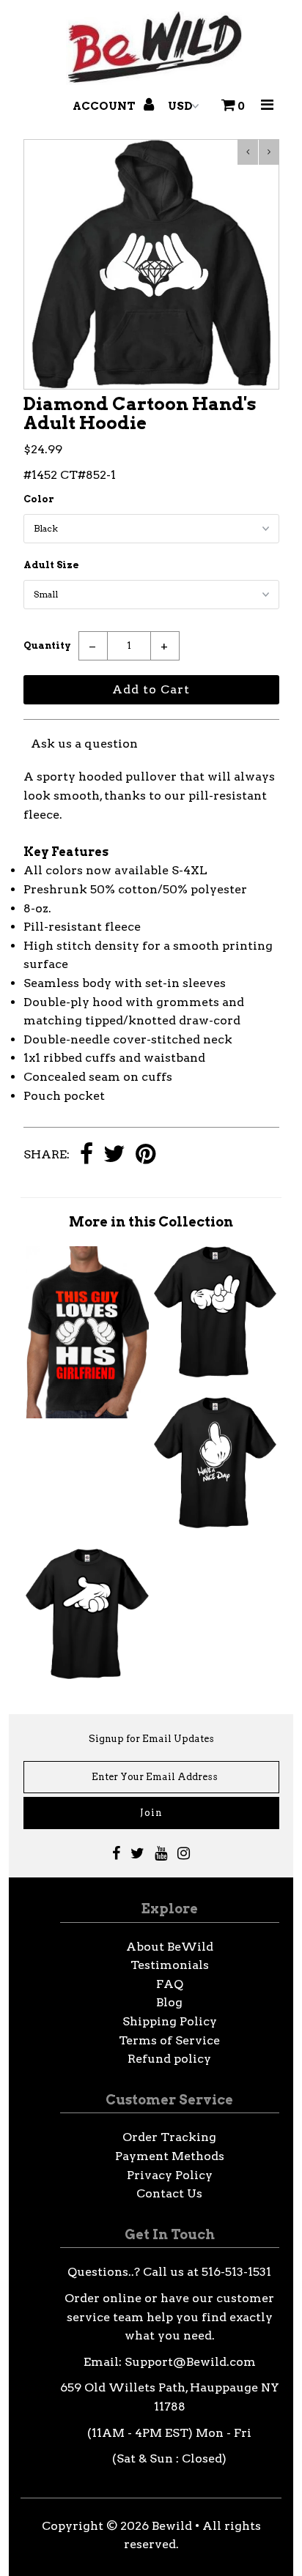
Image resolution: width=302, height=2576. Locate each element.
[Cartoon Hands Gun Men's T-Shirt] (87, 1675)
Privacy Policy (170, 2175)
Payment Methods (170, 2156)
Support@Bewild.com (190, 2362)
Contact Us (169, 2193)
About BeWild (170, 1947)
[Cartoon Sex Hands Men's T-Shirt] (215, 1373)
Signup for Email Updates (151, 1739)
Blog (169, 2002)
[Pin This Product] (146, 1155)
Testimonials (170, 1965)
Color (39, 499)
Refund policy (169, 2059)
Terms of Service (169, 2040)
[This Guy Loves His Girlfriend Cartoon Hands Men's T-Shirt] (87, 1414)
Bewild (172, 2526)
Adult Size (51, 565)
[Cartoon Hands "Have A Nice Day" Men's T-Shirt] (215, 1524)
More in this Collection (151, 1222)
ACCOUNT (105, 106)
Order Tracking (169, 2137)
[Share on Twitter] (114, 1155)
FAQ (170, 1984)
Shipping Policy (170, 2021)
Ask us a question (84, 744)
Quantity (47, 645)
